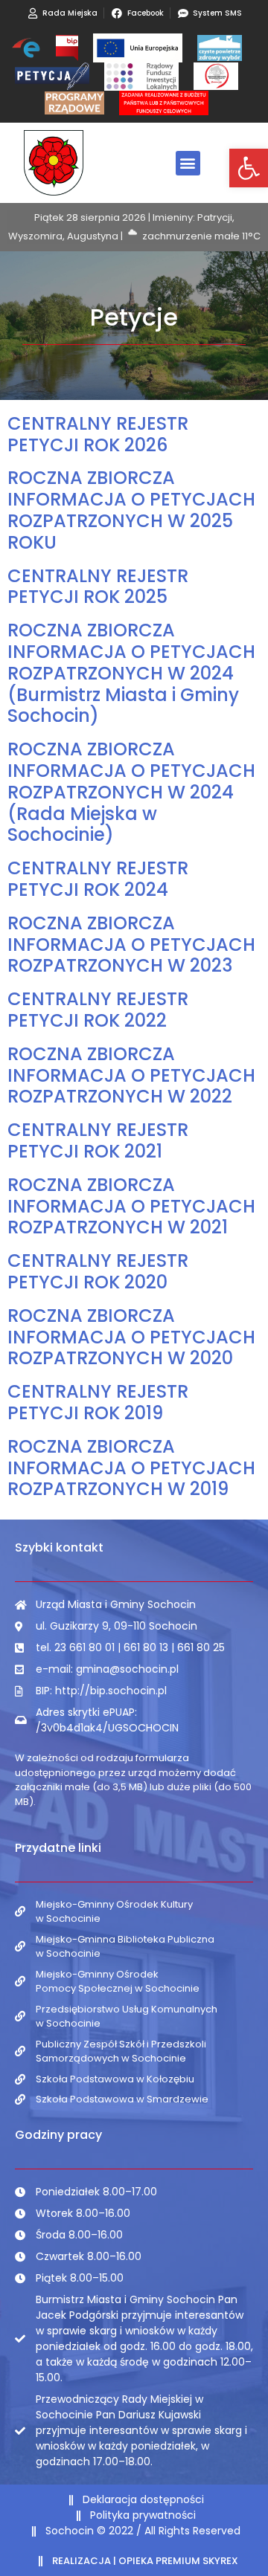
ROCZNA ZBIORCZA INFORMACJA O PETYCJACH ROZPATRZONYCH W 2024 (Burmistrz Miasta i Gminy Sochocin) (131, 673)
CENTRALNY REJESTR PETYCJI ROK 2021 (98, 1140)
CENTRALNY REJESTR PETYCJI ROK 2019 (98, 1402)
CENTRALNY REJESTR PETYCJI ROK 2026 (98, 434)
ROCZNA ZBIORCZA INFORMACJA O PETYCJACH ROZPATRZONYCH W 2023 (131, 945)
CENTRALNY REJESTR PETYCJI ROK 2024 (98, 879)
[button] (249, 168)
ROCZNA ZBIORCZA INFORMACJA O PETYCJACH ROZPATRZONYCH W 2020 (131, 1337)
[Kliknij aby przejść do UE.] (138, 48)
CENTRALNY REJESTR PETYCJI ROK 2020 (98, 1271)
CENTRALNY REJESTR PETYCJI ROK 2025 (98, 587)
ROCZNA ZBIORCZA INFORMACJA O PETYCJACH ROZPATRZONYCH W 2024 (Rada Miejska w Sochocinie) (131, 792)
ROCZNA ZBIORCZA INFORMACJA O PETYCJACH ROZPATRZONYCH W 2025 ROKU (131, 510)
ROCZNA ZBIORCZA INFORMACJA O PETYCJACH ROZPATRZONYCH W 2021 (131, 1206)
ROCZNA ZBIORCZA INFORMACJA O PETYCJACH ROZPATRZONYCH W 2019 (131, 1468)
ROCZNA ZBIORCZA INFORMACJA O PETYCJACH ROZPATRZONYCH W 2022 (131, 1075)
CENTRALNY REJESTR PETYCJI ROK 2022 (98, 1010)
